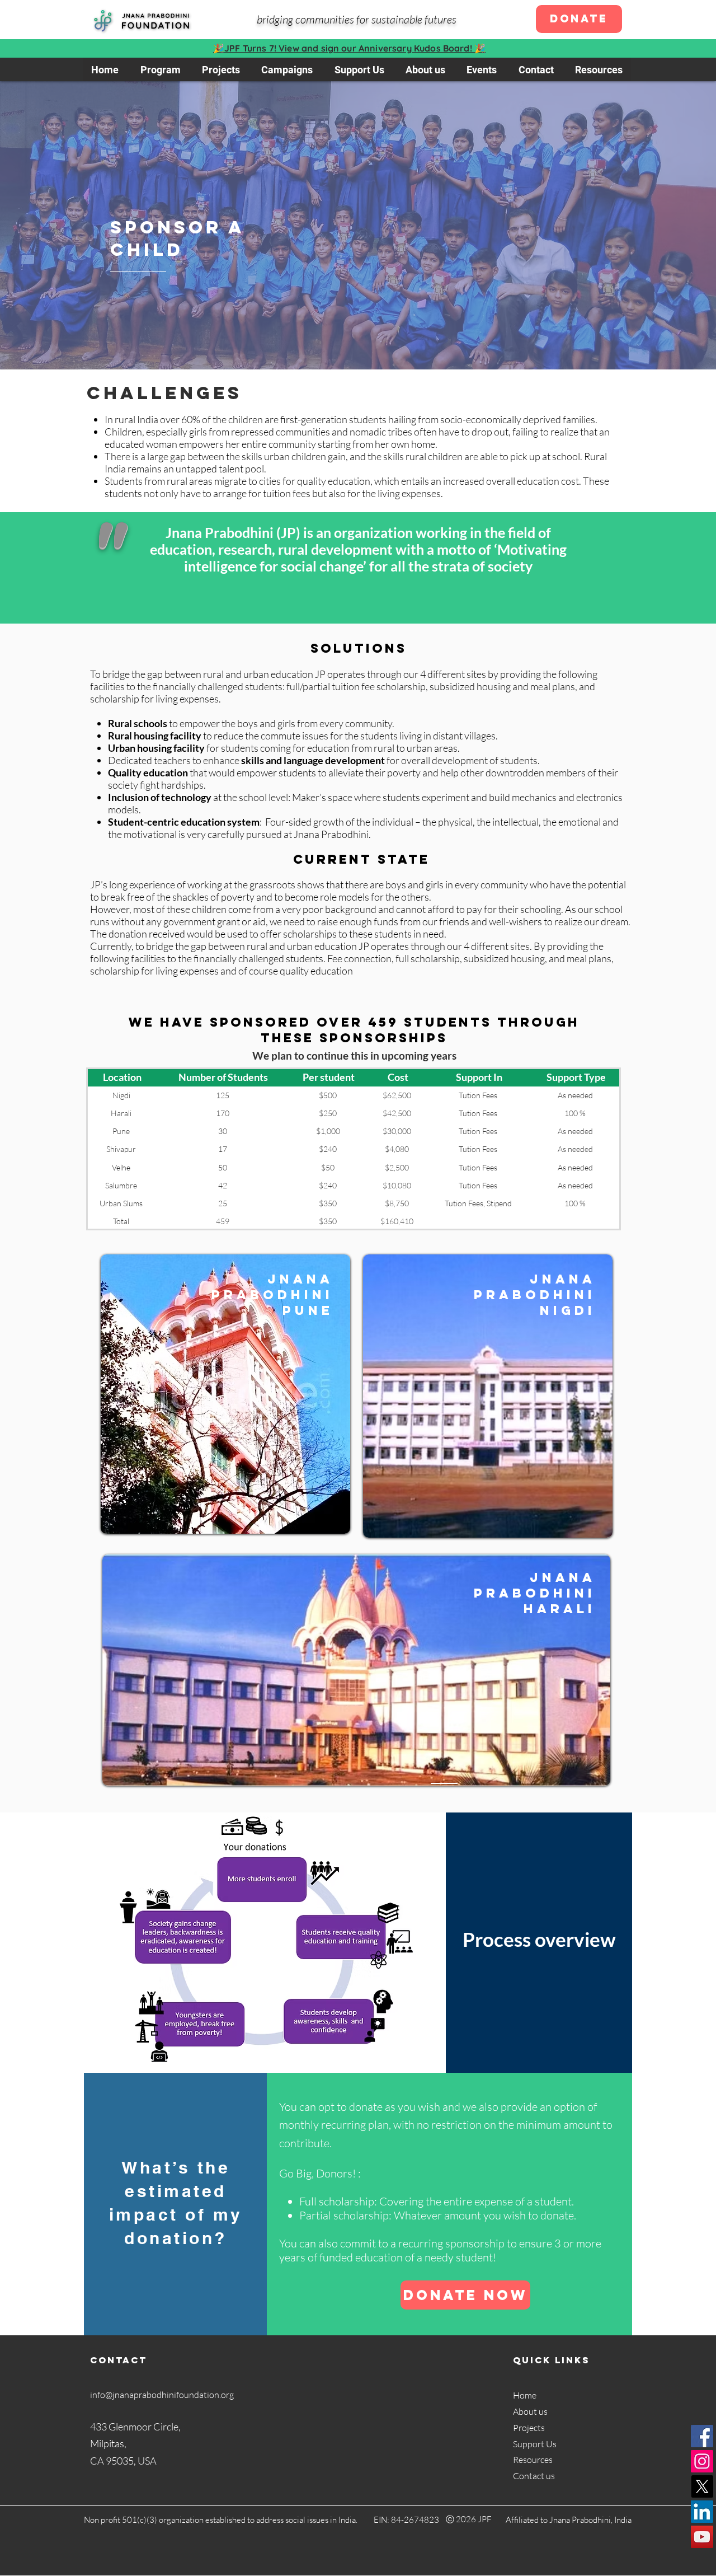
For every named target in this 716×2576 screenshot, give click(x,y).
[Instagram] (702, 2461)
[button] (287, 69)
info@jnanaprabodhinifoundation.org (162, 2395)
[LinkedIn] (702, 2512)
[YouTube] (702, 2537)
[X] (702, 2486)
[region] (225, 1394)
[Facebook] (702, 2436)
